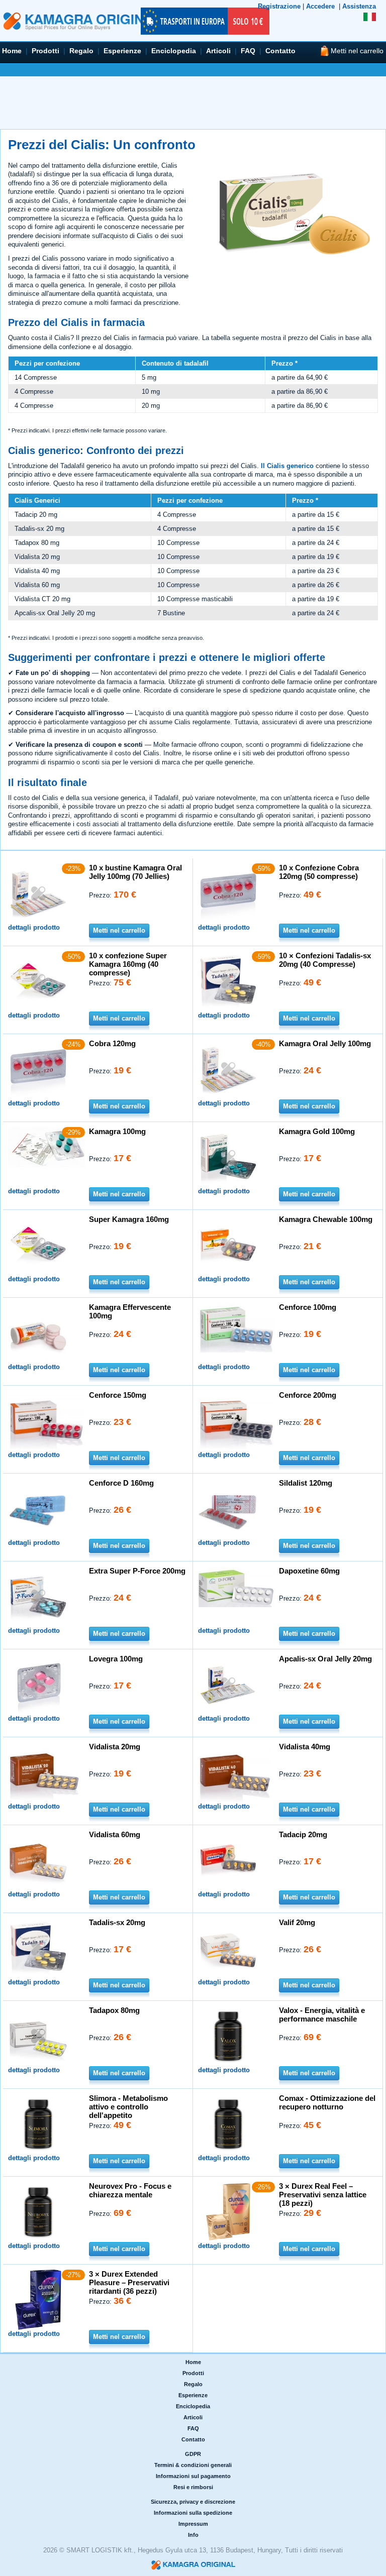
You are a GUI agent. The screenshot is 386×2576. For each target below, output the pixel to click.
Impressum (193, 2524)
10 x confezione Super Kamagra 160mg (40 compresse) (128, 964)
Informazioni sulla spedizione (193, 2513)
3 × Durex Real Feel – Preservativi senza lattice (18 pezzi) (323, 2195)
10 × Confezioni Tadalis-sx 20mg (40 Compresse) (325, 960)
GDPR (193, 2454)
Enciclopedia (174, 51)
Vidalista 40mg (305, 1747)
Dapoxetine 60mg (309, 1571)
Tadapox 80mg (114, 2010)
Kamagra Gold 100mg (317, 1131)
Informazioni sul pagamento (193, 2476)
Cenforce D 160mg (121, 1483)
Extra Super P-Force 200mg (137, 1571)
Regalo (81, 51)
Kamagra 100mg (117, 1131)
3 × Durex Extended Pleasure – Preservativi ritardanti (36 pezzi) (129, 2282)
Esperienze (122, 51)
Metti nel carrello (119, 930)
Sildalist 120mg (306, 1483)
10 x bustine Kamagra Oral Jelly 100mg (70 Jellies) (135, 872)
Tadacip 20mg (303, 1834)
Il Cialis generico (287, 466)
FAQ (248, 51)
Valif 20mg (297, 1922)
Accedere (320, 6)
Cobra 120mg (112, 1043)
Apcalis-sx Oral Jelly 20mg (325, 1659)
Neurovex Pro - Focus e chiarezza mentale (130, 2190)
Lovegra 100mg (116, 1659)
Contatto (280, 51)
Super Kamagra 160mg (129, 1219)
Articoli (218, 51)
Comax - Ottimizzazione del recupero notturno (327, 2102)
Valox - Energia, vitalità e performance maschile (322, 2014)
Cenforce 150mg (118, 1395)
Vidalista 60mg (115, 1834)
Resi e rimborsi (193, 2487)
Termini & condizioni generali (193, 2465)
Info (193, 2535)
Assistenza (359, 6)
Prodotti (45, 51)
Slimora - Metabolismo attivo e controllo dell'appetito (128, 2107)
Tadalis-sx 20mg (117, 1922)
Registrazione (279, 6)
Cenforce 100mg (308, 1307)
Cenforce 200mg (308, 1395)
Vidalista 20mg (115, 1747)
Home (12, 51)
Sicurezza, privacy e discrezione (193, 2502)
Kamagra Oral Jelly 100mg (325, 1043)
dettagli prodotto (34, 927)
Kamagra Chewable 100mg (326, 1219)
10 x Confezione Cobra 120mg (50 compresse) (319, 872)
